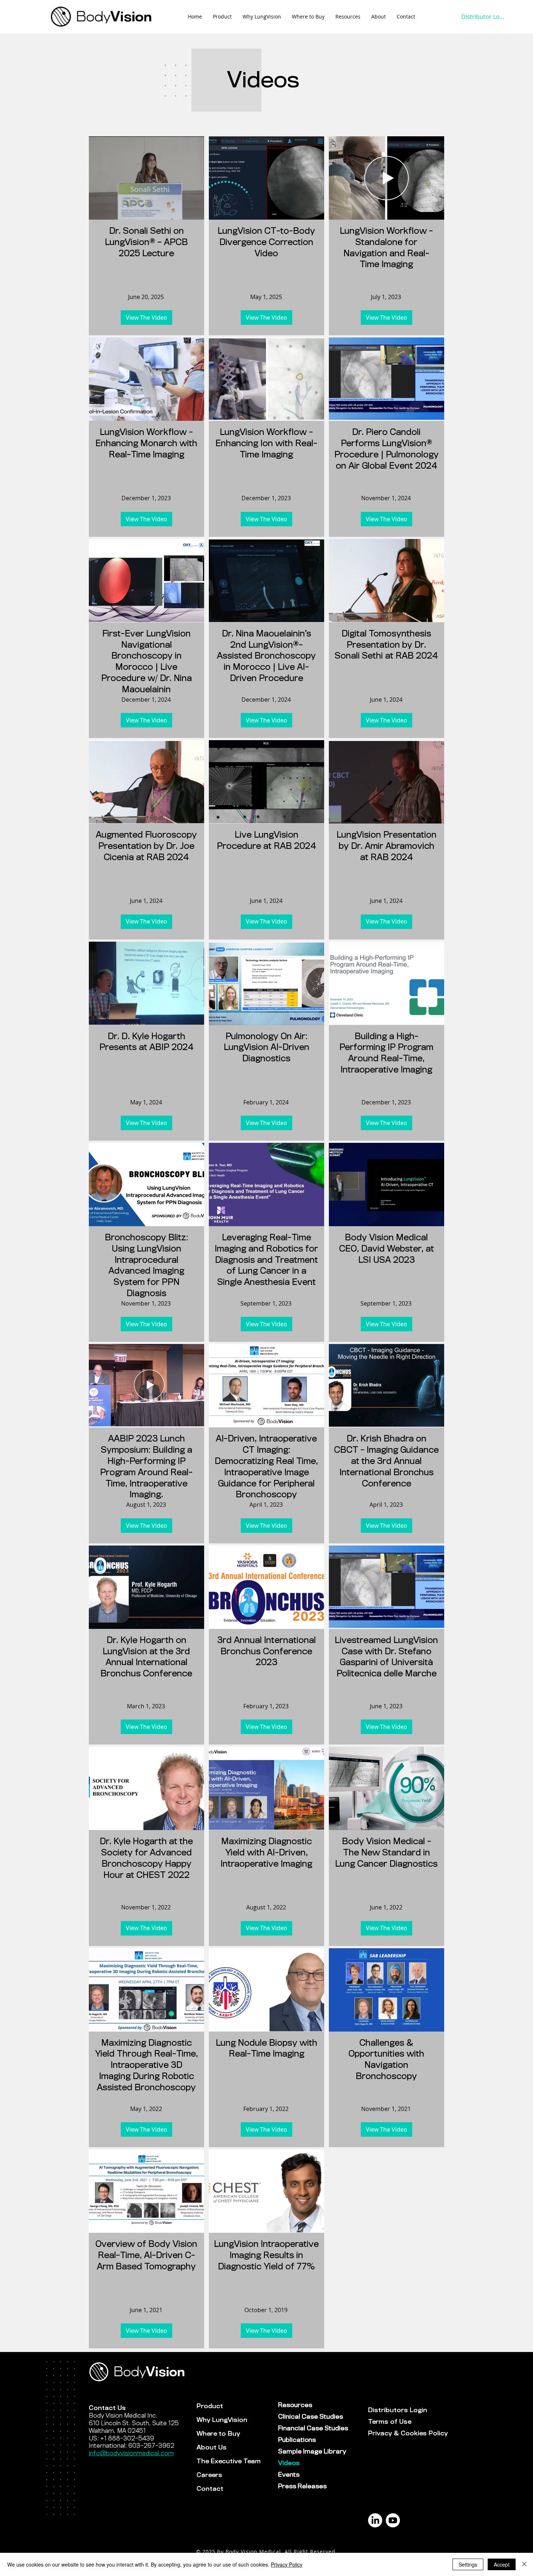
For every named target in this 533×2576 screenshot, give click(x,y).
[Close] (524, 2564)
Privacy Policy (287, 2564)
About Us (212, 2448)
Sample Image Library (304, 2451)
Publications (297, 2440)
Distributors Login (394, 2410)
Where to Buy (218, 2434)
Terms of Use (390, 2422)
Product (210, 2406)
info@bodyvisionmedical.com (131, 2453)
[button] (348, 17)
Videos (289, 2463)
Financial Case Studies (304, 2428)
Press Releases (302, 2486)
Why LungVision (222, 2420)
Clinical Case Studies (304, 2417)
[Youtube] (393, 2520)
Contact (210, 2489)
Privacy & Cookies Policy (394, 2433)
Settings (468, 2564)
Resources (295, 2405)
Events (289, 2475)
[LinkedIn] (375, 2520)
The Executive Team (229, 2461)
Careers (209, 2475)
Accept (502, 2564)
